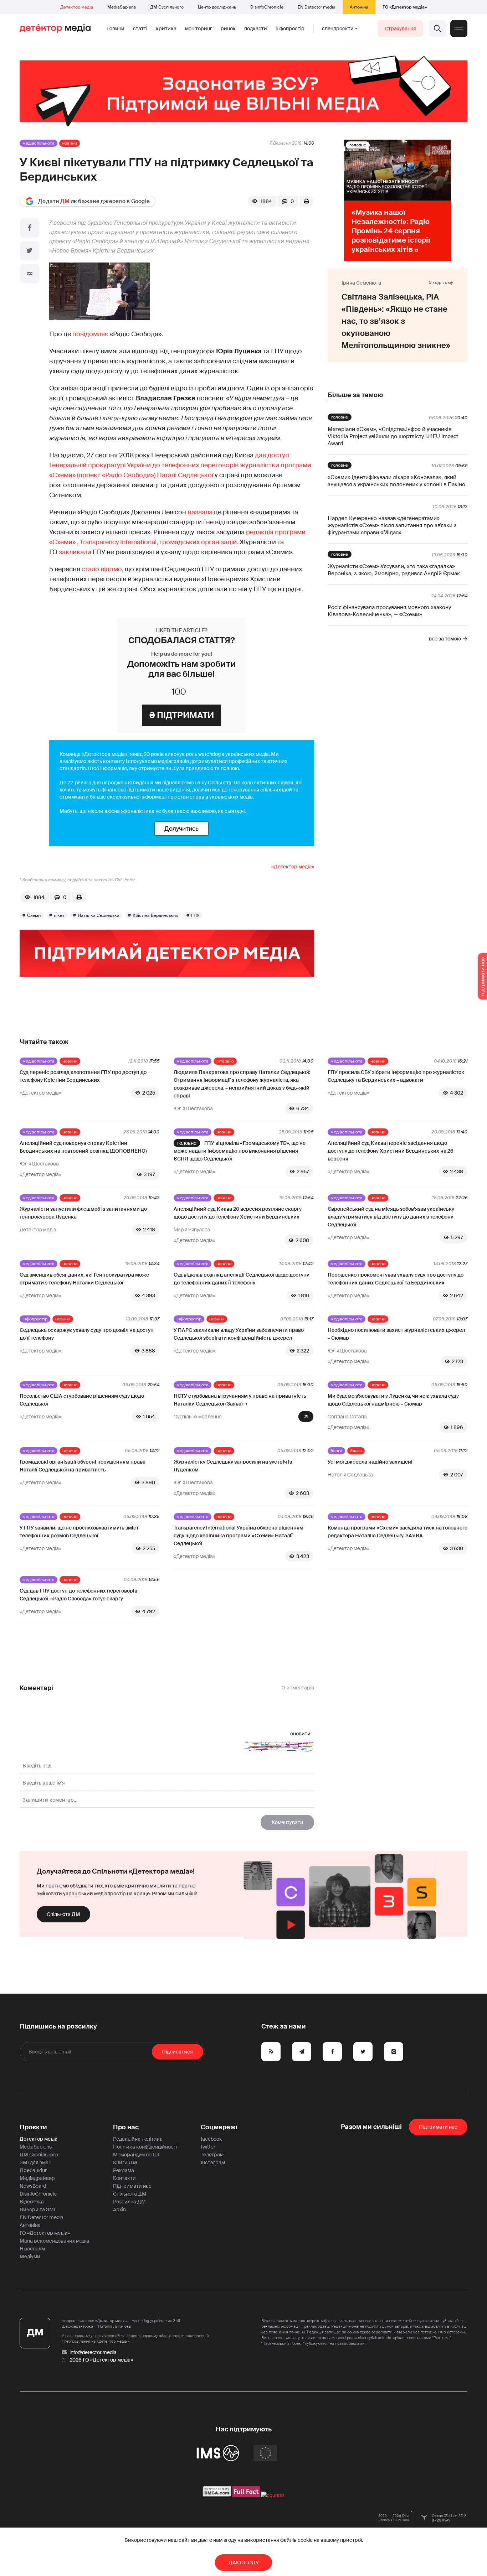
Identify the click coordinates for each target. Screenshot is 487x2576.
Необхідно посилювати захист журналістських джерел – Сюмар (396, 1334)
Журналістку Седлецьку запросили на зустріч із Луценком (233, 1466)
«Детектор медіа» (293, 867)
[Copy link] (30, 274)
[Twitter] (30, 251)
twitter (208, 2147)
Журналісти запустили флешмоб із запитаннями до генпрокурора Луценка (83, 1213)
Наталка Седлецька (99, 915)
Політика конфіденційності (145, 2147)
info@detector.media (93, 2352)
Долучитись (181, 829)
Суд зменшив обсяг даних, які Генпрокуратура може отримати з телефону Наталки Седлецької (84, 1279)
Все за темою (445, 639)
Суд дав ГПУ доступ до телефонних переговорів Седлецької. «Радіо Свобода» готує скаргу (78, 1595)
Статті (140, 28)
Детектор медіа (77, 7)
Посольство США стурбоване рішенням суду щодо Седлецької (82, 1400)
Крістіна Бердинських (155, 915)
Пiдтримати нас (438, 2127)
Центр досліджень (217, 7)
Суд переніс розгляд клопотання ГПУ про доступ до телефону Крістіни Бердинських (83, 1076)
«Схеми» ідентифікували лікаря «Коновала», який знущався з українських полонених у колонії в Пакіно (396, 481)
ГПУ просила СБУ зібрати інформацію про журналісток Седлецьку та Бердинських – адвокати (396, 1076)
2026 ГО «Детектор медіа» (101, 2360)
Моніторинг (199, 28)
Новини (116, 28)
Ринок (228, 28)
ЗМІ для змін (35, 2162)
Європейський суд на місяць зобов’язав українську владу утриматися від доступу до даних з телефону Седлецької (391, 1217)
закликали (75, 552)
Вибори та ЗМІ (37, 2209)
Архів (119, 2209)
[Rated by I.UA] (273, 2495)
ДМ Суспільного (167, 7)
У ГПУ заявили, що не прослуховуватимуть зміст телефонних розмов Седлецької (79, 1532)
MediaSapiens (122, 7)
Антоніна (359, 7)
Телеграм (212, 2155)
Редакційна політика (138, 2139)
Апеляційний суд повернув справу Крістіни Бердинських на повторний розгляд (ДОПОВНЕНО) (83, 1147)
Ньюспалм (32, 2249)
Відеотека (32, 2202)
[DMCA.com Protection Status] (217, 2495)
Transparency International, (119, 542)
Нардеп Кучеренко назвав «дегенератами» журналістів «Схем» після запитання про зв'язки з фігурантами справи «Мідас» (392, 525)
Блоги (336, 1451)
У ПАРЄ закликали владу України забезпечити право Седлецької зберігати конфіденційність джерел (239, 1334)
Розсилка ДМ (129, 2202)
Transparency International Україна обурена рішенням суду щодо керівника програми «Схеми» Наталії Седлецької (239, 1536)
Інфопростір (290, 28)
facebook (211, 2139)
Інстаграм (213, 2162)
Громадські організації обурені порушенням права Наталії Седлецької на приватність (83, 1466)
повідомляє (90, 334)
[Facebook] (30, 228)
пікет (59, 915)
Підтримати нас (132, 2186)
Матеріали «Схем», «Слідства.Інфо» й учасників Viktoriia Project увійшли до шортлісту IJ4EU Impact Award (393, 436)
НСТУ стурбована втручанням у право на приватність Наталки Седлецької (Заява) (240, 1400)
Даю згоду (244, 2562)
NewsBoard (33, 2186)
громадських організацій (198, 542)
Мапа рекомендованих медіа (54, 2241)
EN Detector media (317, 7)
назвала (200, 512)
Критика (166, 28)
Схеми (34, 915)
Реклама (124, 2170)
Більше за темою (355, 395)
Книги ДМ (125, 2162)
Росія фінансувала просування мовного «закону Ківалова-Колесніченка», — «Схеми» (389, 611)
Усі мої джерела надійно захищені (370, 1462)
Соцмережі (219, 2127)
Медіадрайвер (37, 2178)
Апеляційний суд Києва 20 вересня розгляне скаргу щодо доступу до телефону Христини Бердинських (238, 1213)
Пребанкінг (33, 2170)
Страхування (400, 28)
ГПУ (195, 915)
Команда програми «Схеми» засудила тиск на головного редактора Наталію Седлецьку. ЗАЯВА (398, 1532)
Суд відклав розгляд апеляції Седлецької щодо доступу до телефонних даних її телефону (241, 1279)
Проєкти (33, 2127)
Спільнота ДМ (63, 1914)
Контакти (124, 2178)
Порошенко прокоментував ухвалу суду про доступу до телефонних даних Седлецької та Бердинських (396, 1279)
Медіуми (30, 2256)
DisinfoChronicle (267, 7)
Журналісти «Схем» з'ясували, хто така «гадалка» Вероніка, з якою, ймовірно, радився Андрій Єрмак (394, 570)
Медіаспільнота (39, 143)
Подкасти (256, 28)
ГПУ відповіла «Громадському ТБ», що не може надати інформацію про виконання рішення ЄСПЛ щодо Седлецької (240, 1151)
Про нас (126, 2127)
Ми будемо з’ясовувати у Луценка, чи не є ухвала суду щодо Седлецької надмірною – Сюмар (393, 1400)
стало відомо (102, 569)
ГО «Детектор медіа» (405, 7)
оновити (300, 1734)
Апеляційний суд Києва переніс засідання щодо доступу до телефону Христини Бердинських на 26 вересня (391, 1151)
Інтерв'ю (225, 1061)
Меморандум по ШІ (136, 2155)
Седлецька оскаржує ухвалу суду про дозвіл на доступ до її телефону (87, 1334)
